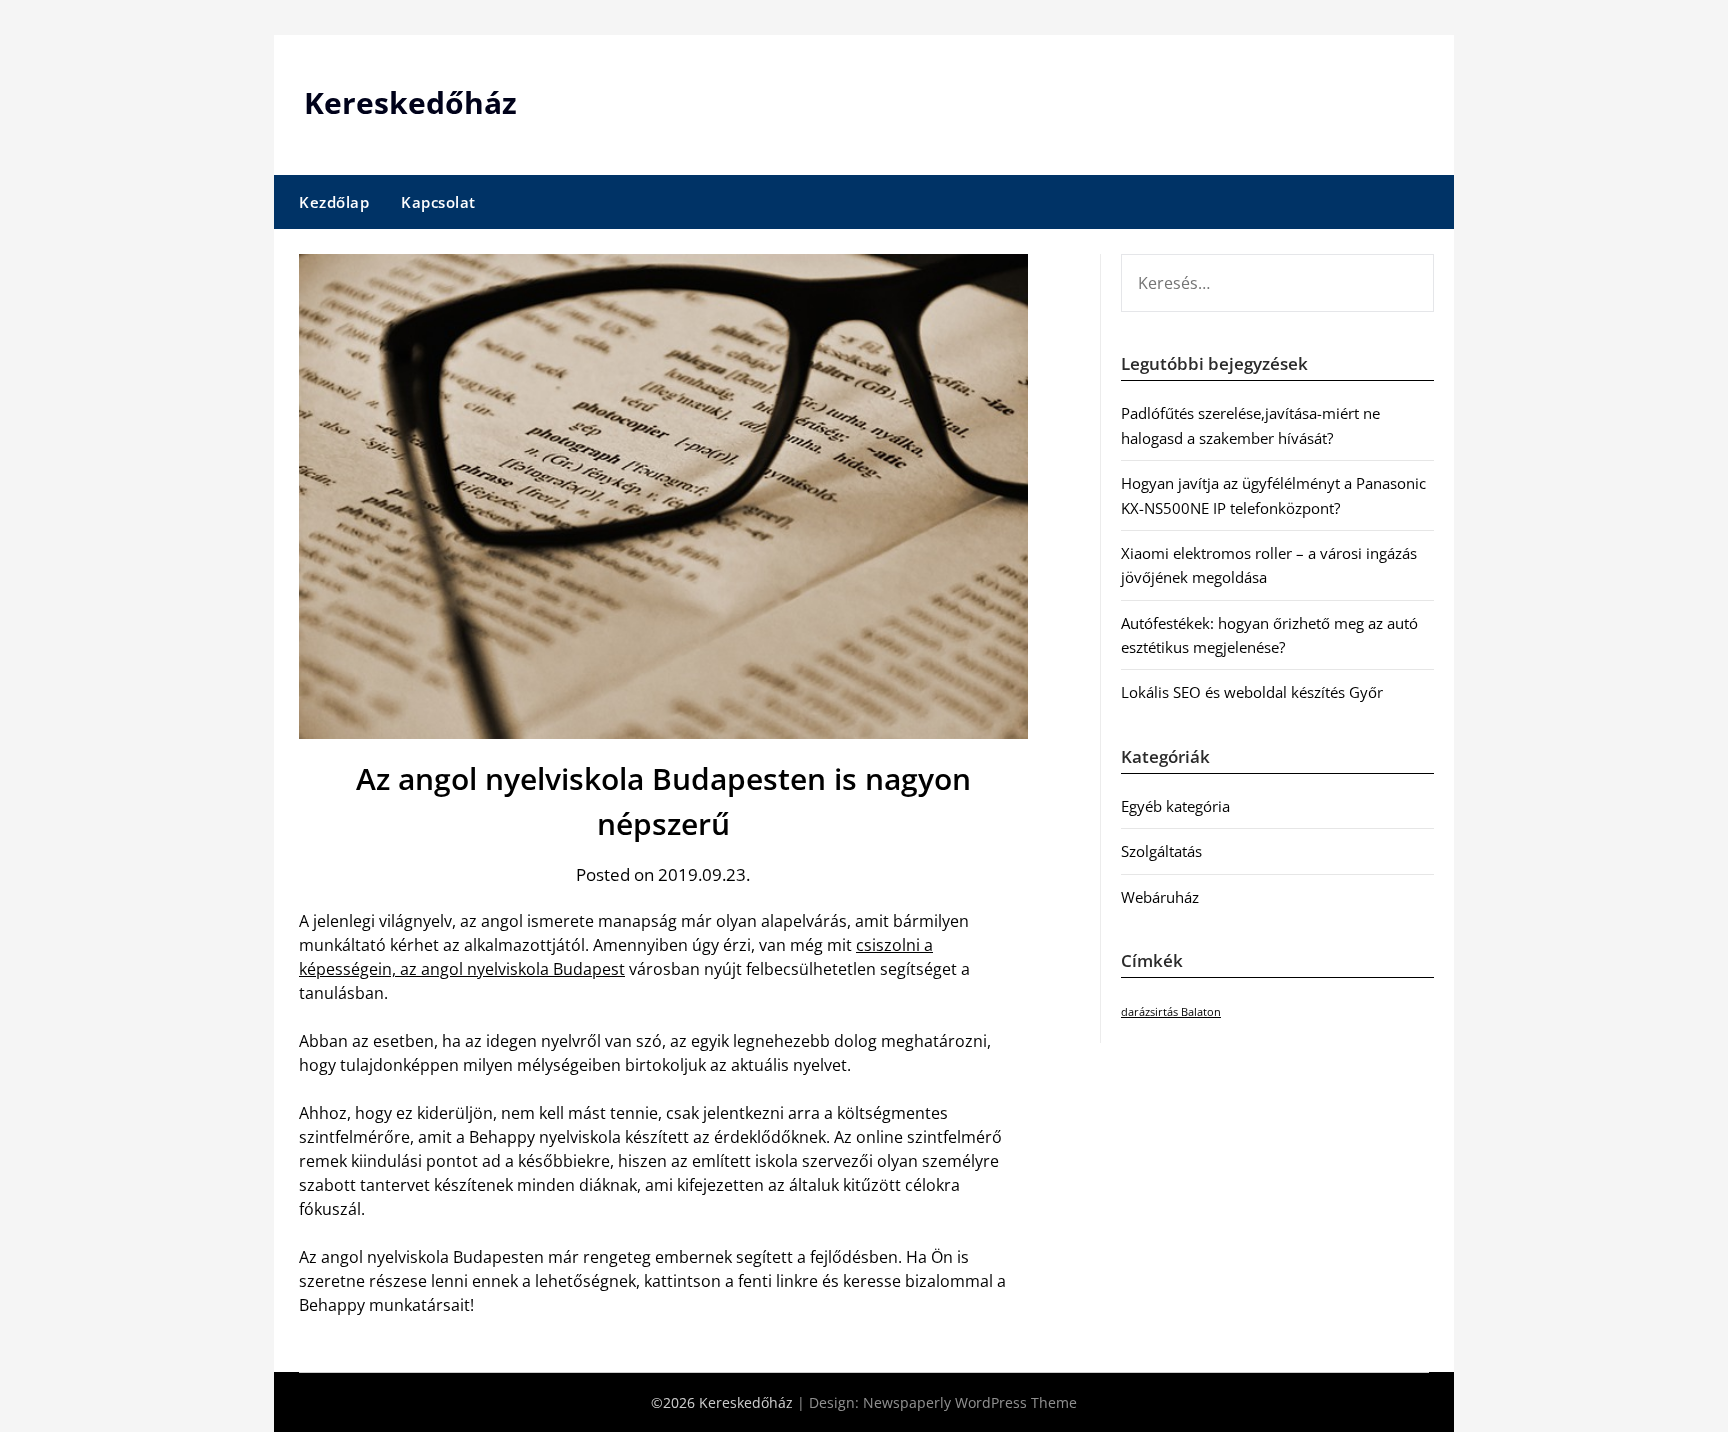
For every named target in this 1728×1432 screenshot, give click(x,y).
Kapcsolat (438, 202)
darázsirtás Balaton (1171, 1012)
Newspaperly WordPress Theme (970, 1402)
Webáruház (1160, 897)
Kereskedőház (410, 102)
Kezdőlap (334, 202)
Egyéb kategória (1175, 806)
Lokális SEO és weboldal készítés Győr (1252, 692)
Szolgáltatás (1161, 851)
